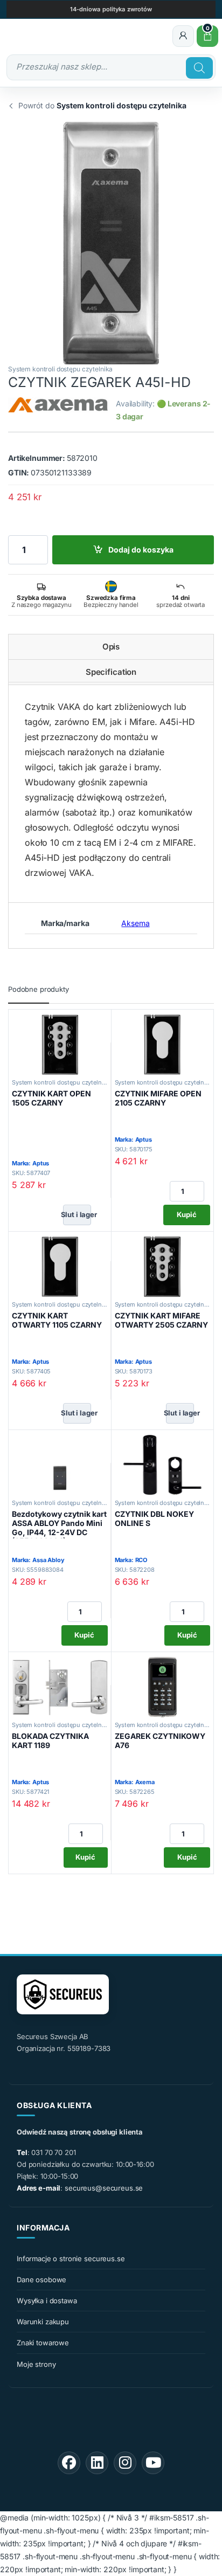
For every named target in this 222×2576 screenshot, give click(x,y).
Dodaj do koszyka (141, 550)
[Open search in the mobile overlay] (111, 67)
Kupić (187, 1214)
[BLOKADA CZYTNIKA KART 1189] (60, 1687)
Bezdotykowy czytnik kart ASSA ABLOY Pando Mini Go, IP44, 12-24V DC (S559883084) (59, 1527)
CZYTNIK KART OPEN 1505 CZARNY (51, 1098)
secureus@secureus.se (104, 2188)
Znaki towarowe (43, 2343)
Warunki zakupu (43, 2322)
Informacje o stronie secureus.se (71, 2259)
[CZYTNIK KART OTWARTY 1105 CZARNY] (60, 1267)
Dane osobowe (41, 2280)
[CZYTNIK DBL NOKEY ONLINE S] (163, 1465)
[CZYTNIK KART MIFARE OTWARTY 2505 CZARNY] (163, 1267)
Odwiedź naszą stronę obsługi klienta (80, 2132)
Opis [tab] (111, 647)
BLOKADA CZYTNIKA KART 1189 (50, 1741)
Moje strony (36, 2364)
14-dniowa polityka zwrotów (111, 9)
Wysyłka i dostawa (47, 2301)
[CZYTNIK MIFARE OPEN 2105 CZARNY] (163, 1045)
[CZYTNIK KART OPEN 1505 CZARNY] (60, 1045)
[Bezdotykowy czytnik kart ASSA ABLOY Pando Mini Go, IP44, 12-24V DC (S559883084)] (60, 1465)
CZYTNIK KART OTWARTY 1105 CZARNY (57, 1320)
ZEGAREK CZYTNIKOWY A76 (160, 1741)
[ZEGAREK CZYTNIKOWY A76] (163, 1687)
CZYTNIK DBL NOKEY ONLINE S (154, 1518)
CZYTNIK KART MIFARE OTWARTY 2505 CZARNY (161, 1320)
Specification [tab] (111, 672)
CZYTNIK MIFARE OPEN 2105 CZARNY (158, 1098)
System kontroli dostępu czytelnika (60, 369)
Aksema (135, 923)
